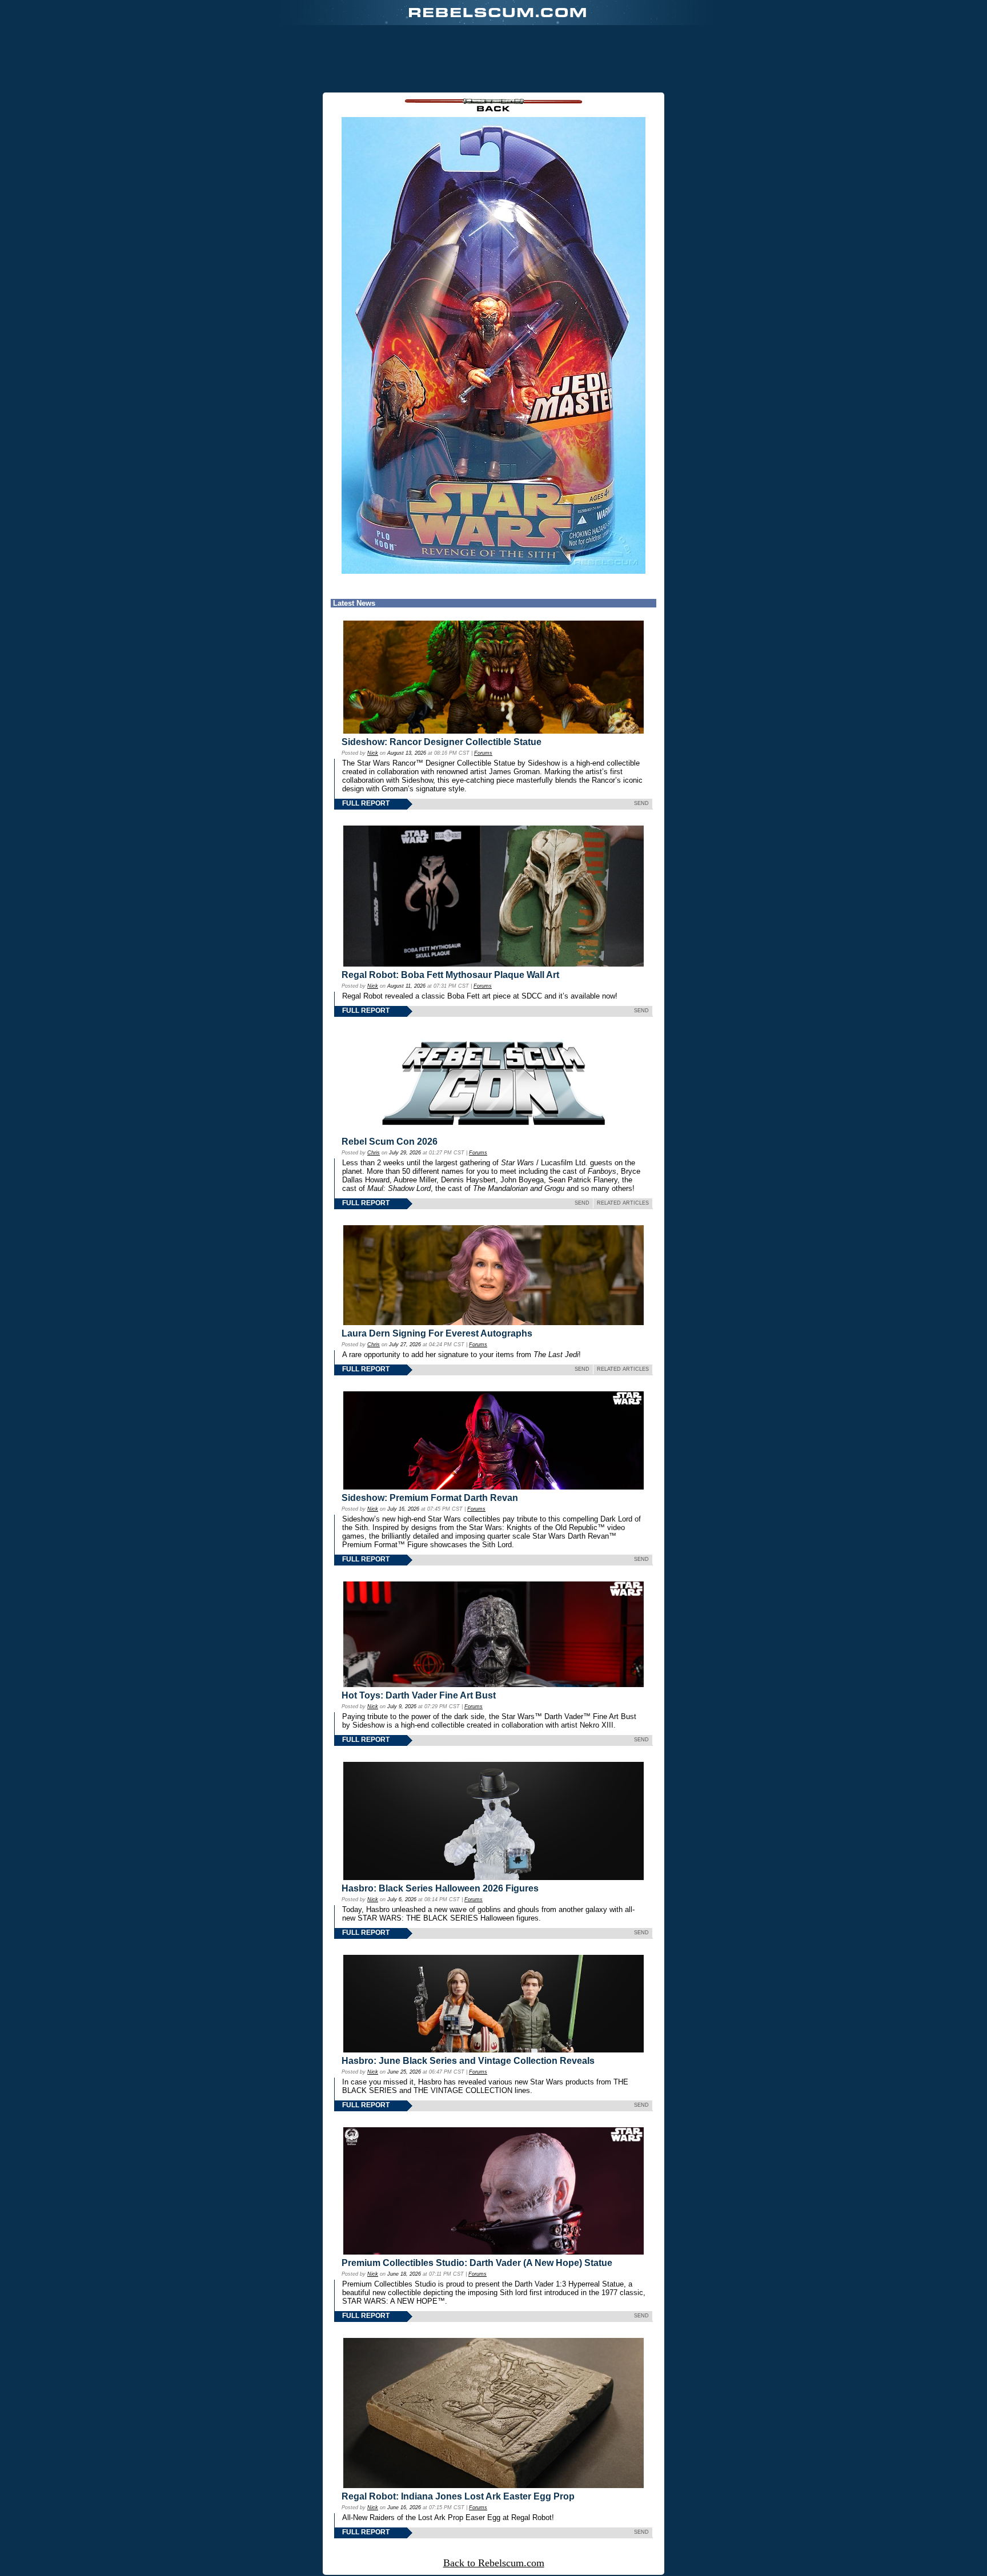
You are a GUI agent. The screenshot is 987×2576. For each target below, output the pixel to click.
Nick (373, 753)
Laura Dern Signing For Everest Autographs (437, 1333)
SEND (641, 803)
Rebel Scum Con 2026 (390, 1142)
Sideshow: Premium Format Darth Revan (430, 1498)
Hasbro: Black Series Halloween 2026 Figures (440, 1888)
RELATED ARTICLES (623, 1203)
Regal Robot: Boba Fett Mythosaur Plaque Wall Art (450, 975)
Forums (483, 753)
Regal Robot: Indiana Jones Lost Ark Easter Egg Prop (458, 2496)
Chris (374, 1153)
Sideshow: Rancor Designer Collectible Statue (442, 742)
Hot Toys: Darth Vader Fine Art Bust (419, 1695)
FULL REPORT (366, 803)
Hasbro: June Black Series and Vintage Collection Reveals (468, 2061)
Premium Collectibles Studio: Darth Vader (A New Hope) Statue (477, 2263)
